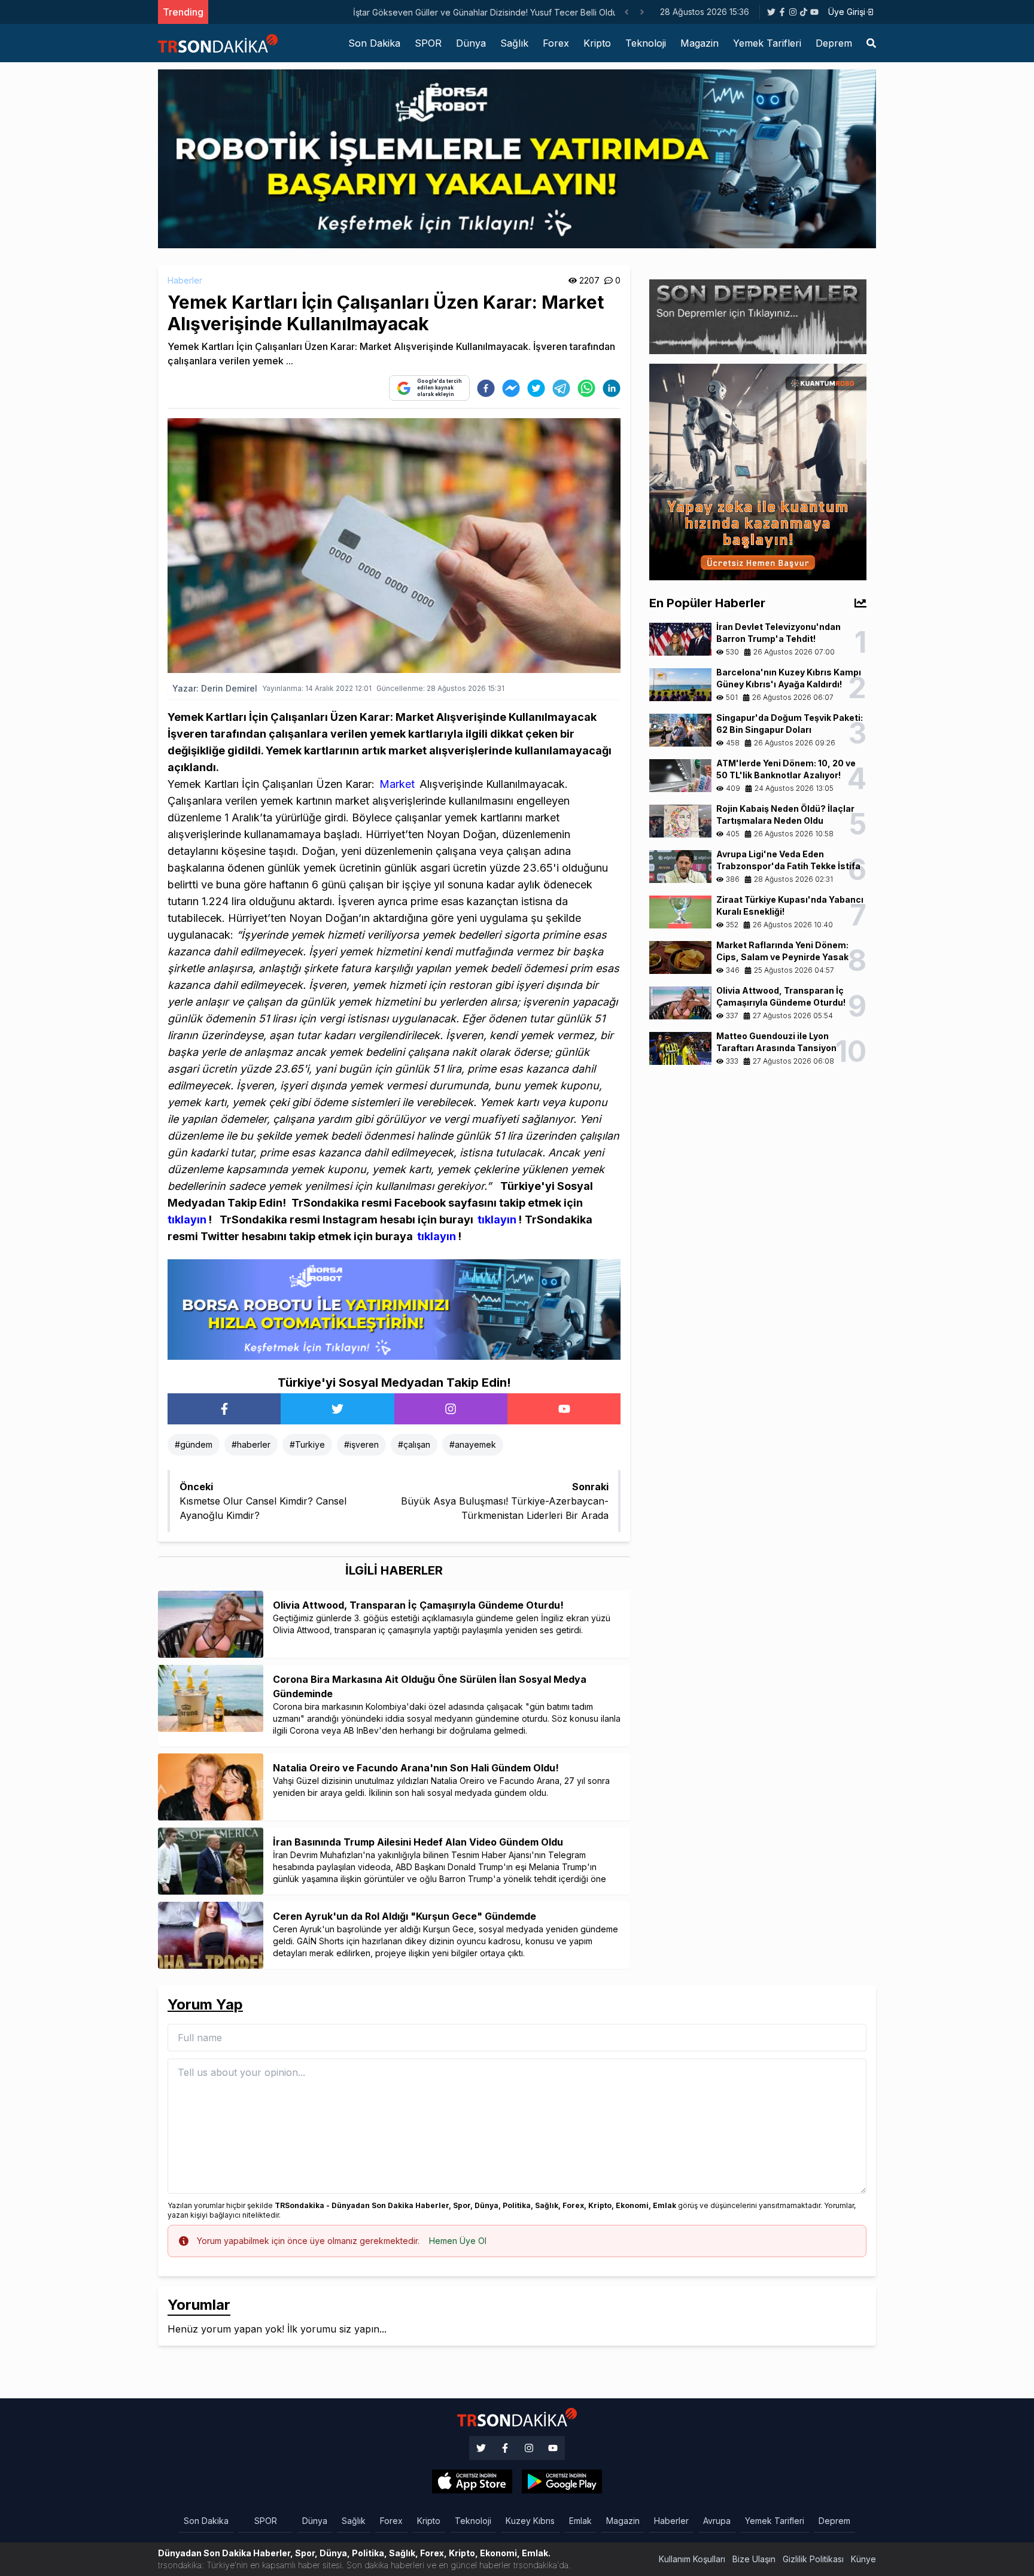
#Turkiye (307, 1444)
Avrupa (717, 2521)
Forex (556, 43)
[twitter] (536, 388)
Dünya (471, 43)
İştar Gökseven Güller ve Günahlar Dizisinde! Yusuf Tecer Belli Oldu (345, 12)
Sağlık (514, 43)
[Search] (871, 43)
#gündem (194, 1444)
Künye (863, 2559)
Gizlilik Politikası (813, 2559)
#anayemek (473, 1444)
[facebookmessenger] (511, 388)
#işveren (361, 1444)
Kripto (597, 43)
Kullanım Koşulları (692, 2559)
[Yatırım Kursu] (758, 471)
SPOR (428, 43)
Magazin (700, 43)
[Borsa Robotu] (394, 1309)
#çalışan (414, 1444)
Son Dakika (374, 43)
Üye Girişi (847, 12)
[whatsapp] (586, 388)
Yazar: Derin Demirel (215, 688)
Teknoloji (646, 43)
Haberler (185, 280)
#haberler (251, 1444)
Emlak (580, 2521)
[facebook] (486, 388)
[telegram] (561, 388)
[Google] (472, 2481)
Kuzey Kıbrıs (530, 2521)
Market (397, 784)
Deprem (834, 43)
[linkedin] (612, 388)
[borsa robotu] (517, 158)
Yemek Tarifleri (767, 43)
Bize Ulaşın (754, 2559)
